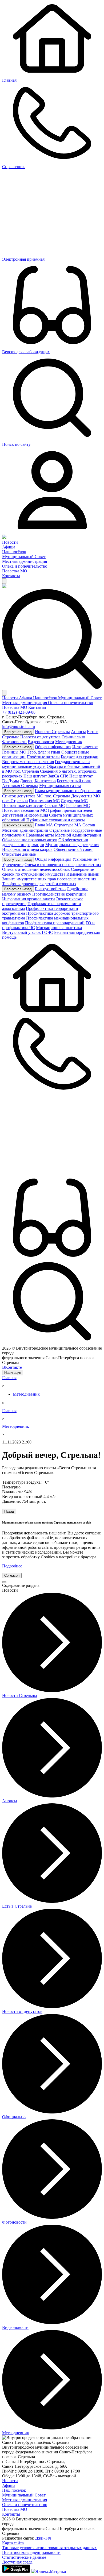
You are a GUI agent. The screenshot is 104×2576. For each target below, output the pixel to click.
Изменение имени (83, 874)
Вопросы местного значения (28, 762)
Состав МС (55, 806)
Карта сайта (13, 2543)
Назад (9, 1511)
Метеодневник (69, 742)
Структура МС (74, 801)
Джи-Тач (43, 2538)
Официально (73, 737)
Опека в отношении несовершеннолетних (63, 865)
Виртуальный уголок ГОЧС (28, 932)
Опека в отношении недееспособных (36, 869)
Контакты (11, 576)
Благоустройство (50, 889)
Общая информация (53, 747)
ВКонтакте (12, 1367)
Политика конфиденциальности (31, 2552)
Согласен (12, 1576)
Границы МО (14, 752)
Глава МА (44, 825)
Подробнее (12, 1566)
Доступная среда (17, 2562)
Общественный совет (73, 849)
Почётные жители (43, 757)
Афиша (9, 547)
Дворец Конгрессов (38, 781)
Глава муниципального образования (68, 791)
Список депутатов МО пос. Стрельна (36, 796)
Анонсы (78, 732)
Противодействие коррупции (59, 894)
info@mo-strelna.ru (19, 727)
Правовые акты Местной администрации (63, 835)
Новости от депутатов (40, 737)
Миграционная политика (59, 928)
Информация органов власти (29, 899)
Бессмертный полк (74, 781)
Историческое (85, 747)
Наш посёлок (14, 552)
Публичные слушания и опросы (56, 820)
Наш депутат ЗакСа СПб (46, 776)
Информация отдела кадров (27, 849)
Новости (10, 542)
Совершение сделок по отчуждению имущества (48, 872)
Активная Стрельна (20, 786)
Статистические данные (24, 2557)
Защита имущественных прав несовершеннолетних (49, 879)
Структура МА (68, 825)
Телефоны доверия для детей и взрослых (39, 884)
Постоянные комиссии (23, 806)
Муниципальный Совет (24, 557)
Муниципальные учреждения (72, 845)
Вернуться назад (18, 732)
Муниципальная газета (60, 786)
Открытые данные (19, 854)
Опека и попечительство (25, 566)
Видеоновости (41, 742)
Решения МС (78, 806)
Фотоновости (14, 742)
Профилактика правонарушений (55, 923)
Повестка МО (15, 571)
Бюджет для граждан (80, 757)
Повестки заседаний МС (25, 810)
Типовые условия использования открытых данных (49, 2548)
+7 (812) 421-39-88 (19, 712)
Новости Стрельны (52, 732)
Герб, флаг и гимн (44, 752)
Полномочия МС (44, 801)
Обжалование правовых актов (30, 840)
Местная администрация (25, 561)
